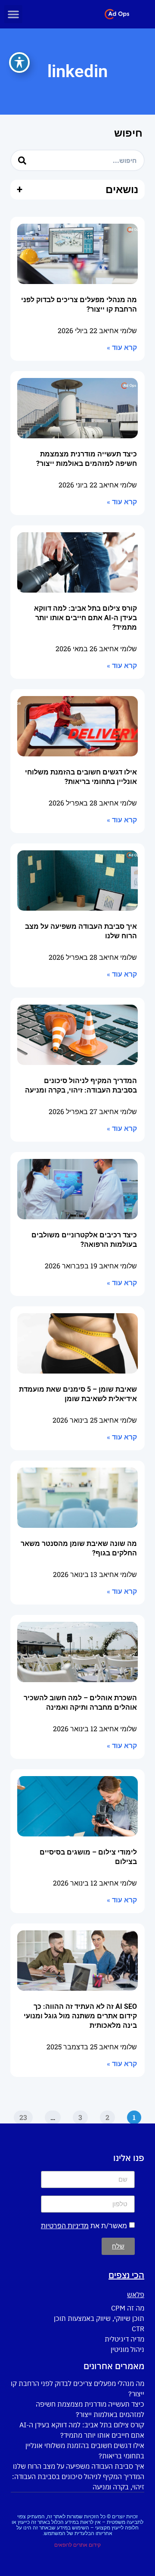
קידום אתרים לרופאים (77, 2545)
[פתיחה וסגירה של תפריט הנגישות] (19, 62)
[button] (13, 14)
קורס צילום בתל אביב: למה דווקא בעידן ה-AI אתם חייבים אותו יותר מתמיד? (85, 618)
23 (21, 2116)
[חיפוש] (22, 160)
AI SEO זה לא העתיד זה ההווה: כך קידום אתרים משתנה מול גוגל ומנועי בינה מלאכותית (80, 2016)
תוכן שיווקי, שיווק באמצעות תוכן (99, 2318)
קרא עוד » (122, 348)
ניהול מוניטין (127, 2349)
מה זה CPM (128, 2308)
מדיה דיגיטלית (124, 2339)
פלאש (136, 2295)
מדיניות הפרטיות (65, 2226)
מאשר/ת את (84, 2226)
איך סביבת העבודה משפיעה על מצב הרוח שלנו (79, 2466)
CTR (138, 2329)
